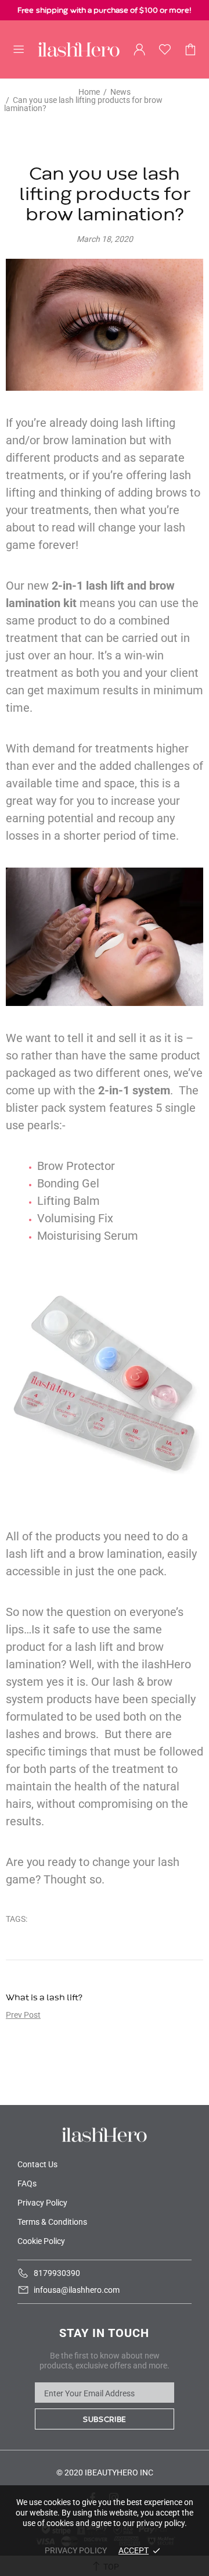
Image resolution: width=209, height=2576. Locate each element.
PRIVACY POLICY (76, 2550)
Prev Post (23, 2015)
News (120, 92)
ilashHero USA (79, 49)
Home (89, 92)
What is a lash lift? (44, 1998)
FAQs (27, 2183)
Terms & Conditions (52, 2222)
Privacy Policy (42, 2203)
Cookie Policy (41, 2241)
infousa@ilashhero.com (77, 2290)
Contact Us (37, 2164)
